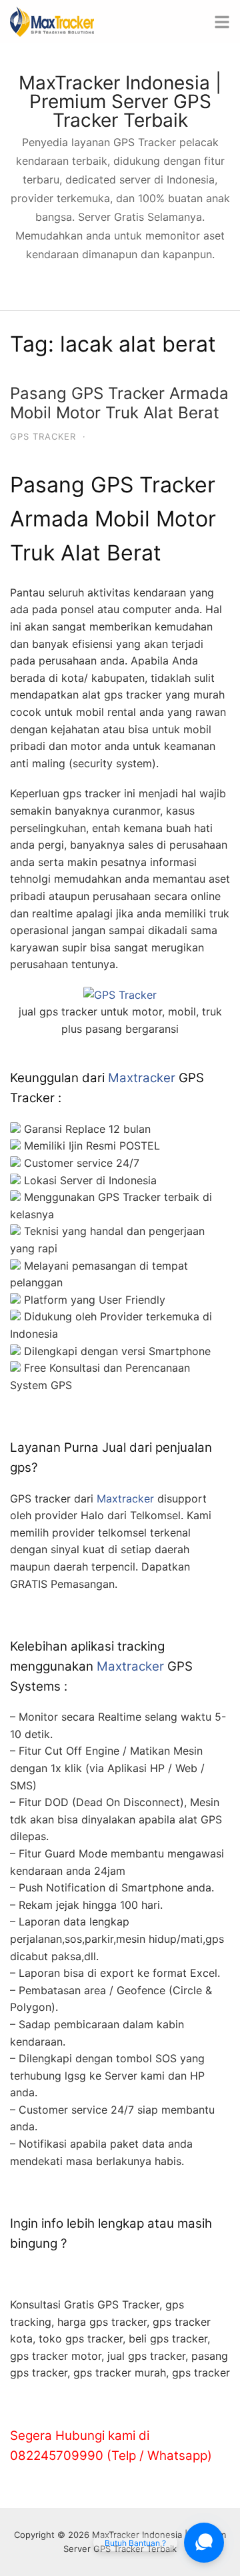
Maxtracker (142, 1078)
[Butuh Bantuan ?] (204, 2543)
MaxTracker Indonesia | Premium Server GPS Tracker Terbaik (120, 101)
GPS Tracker (43, 436)
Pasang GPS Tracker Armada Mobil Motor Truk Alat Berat (119, 403)
